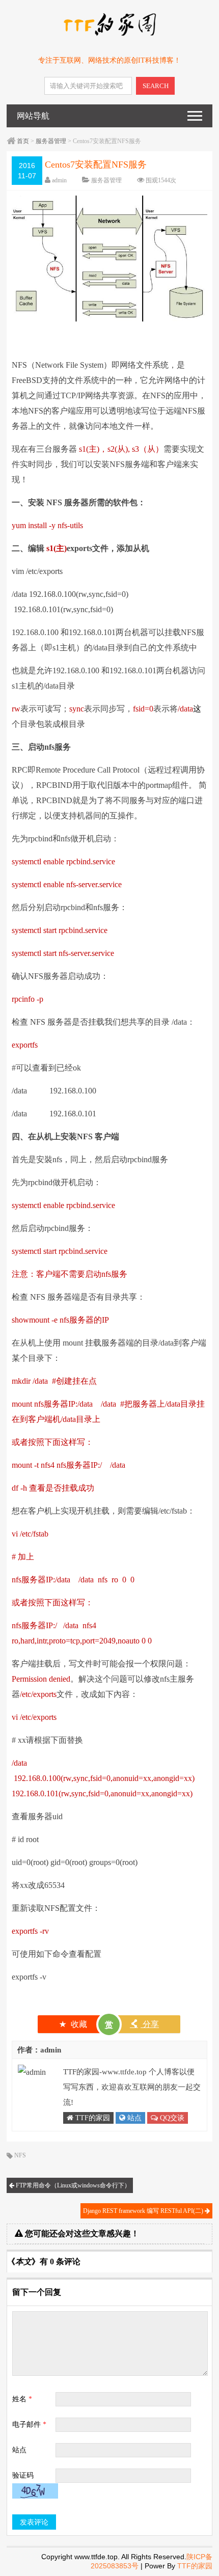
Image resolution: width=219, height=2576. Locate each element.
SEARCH (156, 86)
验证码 (23, 2475)
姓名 (22, 2399)
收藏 (73, 2024)
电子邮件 (29, 2424)
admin (59, 180)
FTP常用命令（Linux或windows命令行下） (72, 2185)
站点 (133, 2118)
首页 (23, 141)
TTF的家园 (92, 2118)
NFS (20, 2155)
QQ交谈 (171, 2118)
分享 (144, 2024)
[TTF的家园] (109, 34)
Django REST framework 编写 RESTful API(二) (144, 2211)
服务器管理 (51, 141)
